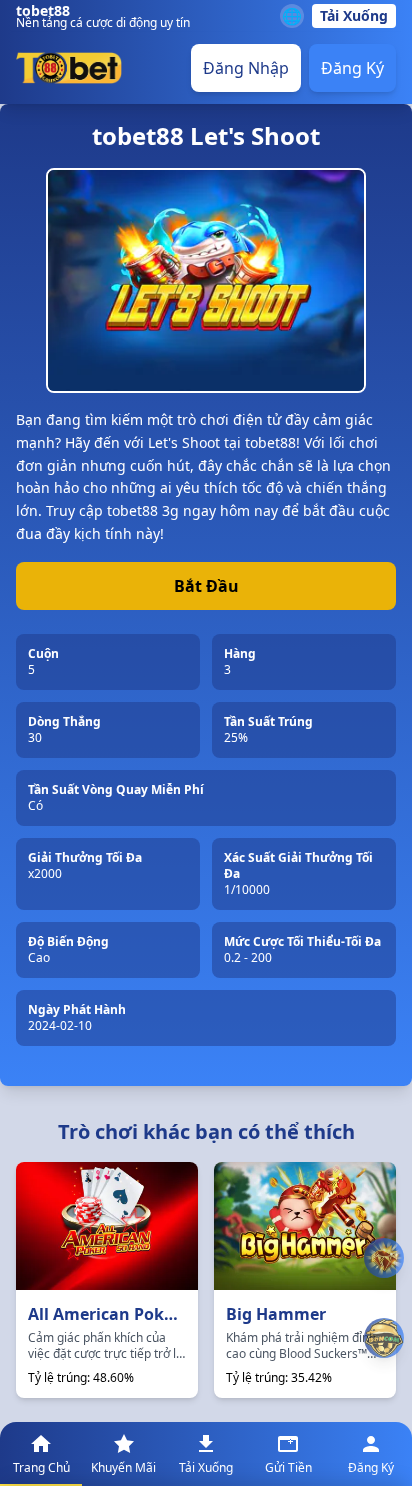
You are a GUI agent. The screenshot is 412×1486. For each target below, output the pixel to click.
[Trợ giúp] (384, 1258)
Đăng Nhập (246, 68)
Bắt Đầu (206, 586)
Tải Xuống (354, 15)
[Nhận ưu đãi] (384, 1338)
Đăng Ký (352, 68)
